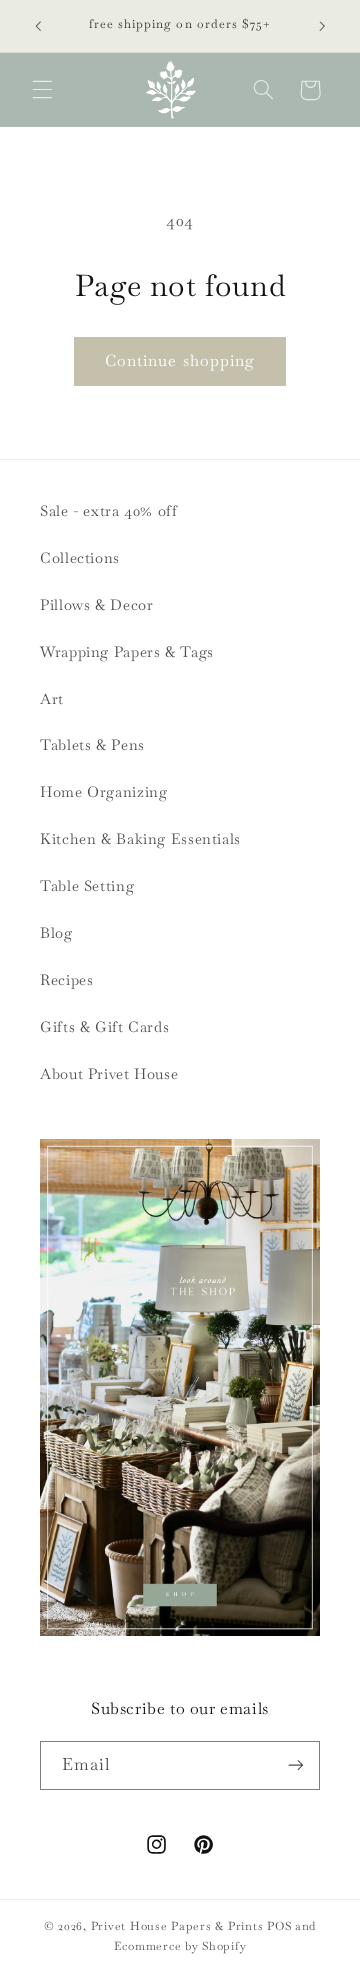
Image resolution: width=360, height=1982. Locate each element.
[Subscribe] (296, 1765)
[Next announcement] (322, 26)
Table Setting (87, 885)
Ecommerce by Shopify (180, 1945)
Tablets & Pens (92, 744)
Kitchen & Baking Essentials (140, 838)
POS (279, 1925)
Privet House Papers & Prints (177, 1925)
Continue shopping (180, 360)
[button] (42, 90)
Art (52, 698)
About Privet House (109, 1073)
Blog (56, 932)
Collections (80, 557)
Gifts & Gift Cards (104, 1026)
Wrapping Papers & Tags (127, 651)
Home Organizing (103, 791)
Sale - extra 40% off (109, 510)
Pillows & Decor (96, 604)
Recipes (66, 979)
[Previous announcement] (38, 26)
